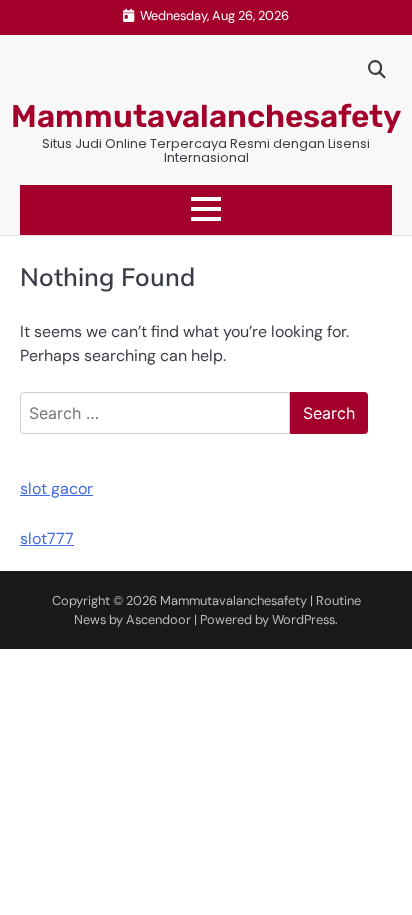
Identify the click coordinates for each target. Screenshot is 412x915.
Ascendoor (158, 619)
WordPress (303, 619)
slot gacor (56, 488)
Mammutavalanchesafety (206, 116)
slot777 (47, 538)
